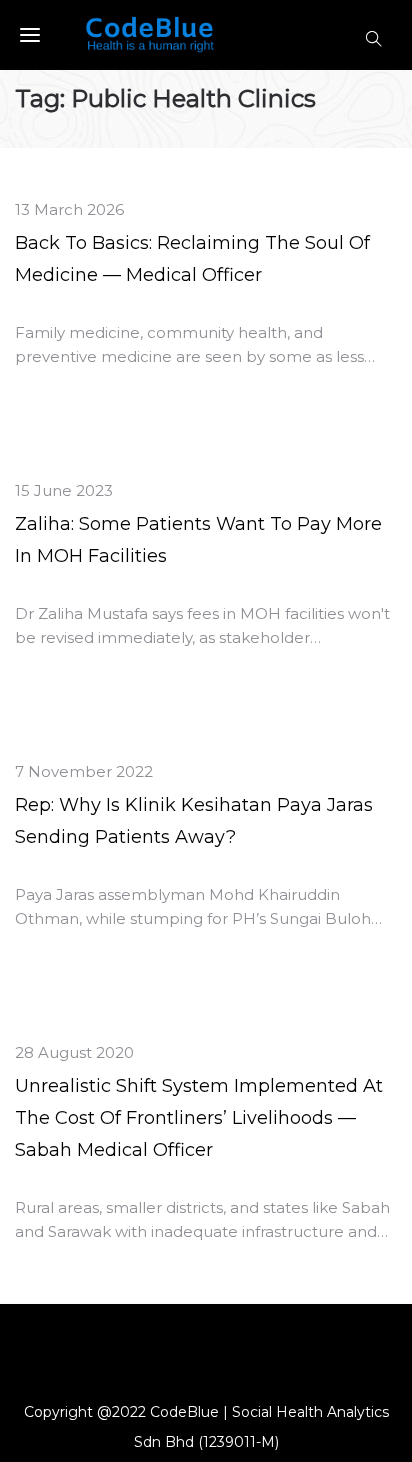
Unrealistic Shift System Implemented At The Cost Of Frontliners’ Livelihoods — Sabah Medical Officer (199, 1118)
